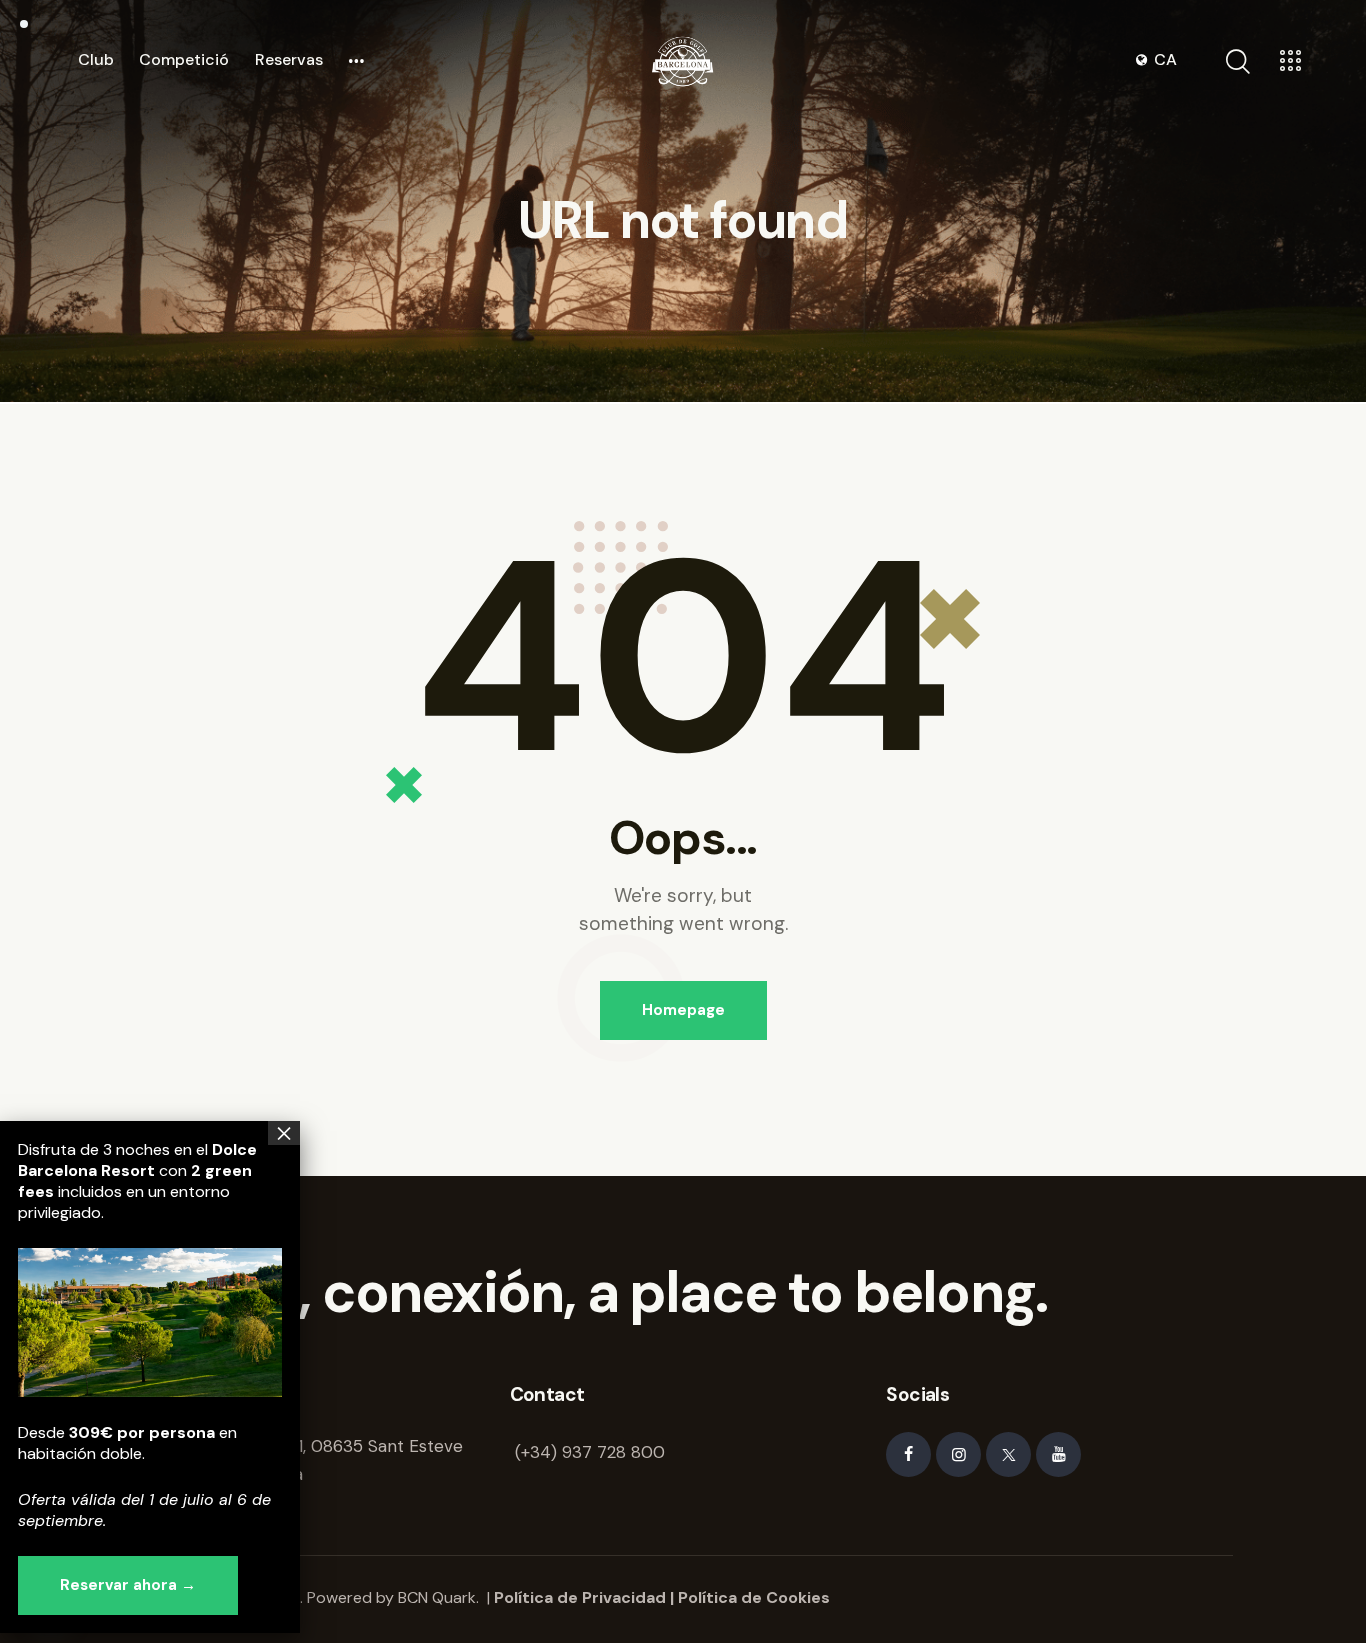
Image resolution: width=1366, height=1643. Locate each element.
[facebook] (908, 1454)
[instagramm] (958, 1454)
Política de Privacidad (580, 1597)
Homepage (683, 1010)
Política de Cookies (754, 1597)
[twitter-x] (1008, 1454)
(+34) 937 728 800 (590, 1452)
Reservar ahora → (128, 1585)
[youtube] (1058, 1454)
